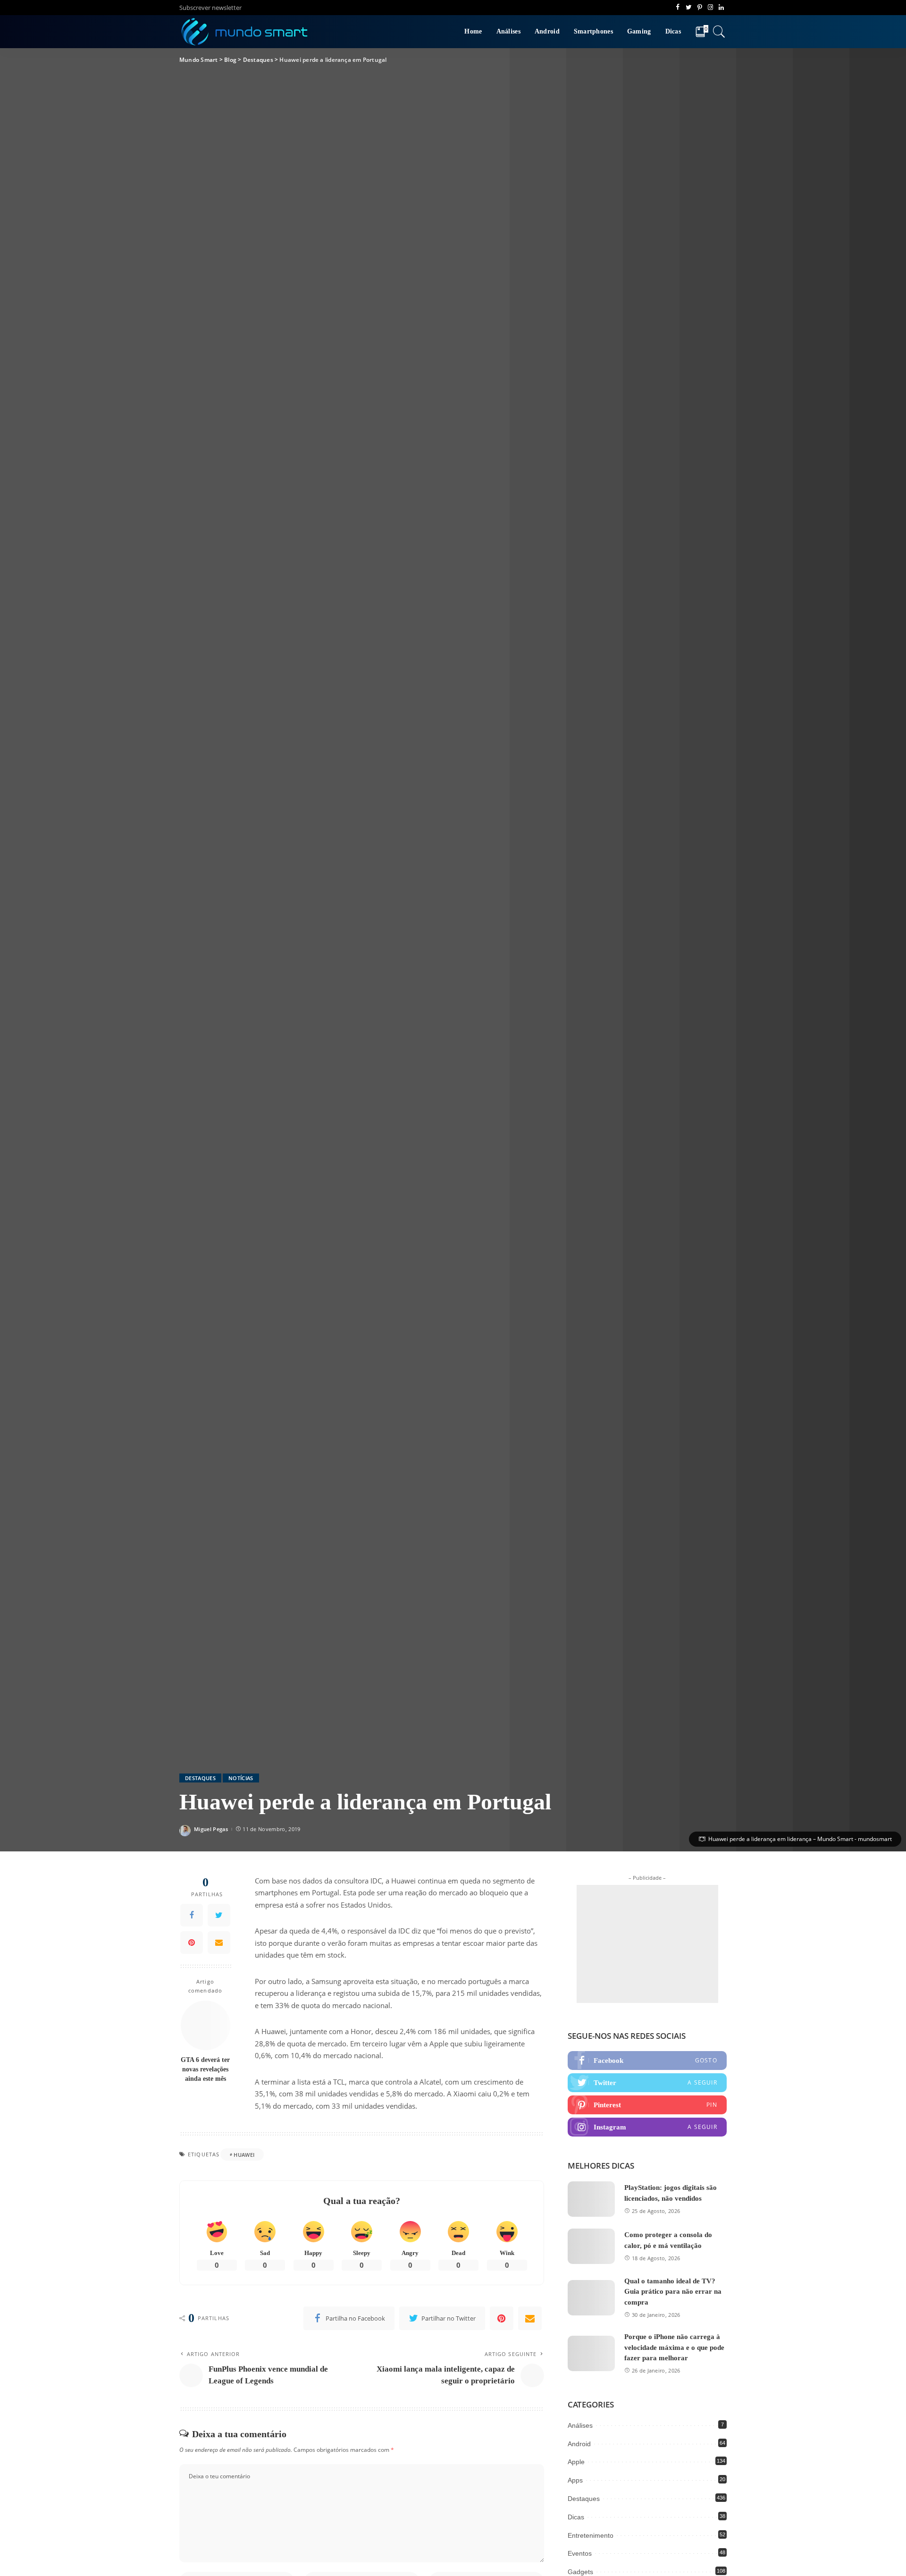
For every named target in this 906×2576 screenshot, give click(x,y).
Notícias (241, 1778)
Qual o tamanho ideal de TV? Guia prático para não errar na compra (673, 2292)
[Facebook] (192, 1915)
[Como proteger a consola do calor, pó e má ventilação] (591, 2246)
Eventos (580, 2553)
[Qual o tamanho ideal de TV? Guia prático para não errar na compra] (591, 2298)
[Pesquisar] (719, 32)
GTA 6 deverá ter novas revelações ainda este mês (205, 2069)
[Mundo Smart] (245, 32)
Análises (580, 2425)
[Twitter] (219, 1915)
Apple (576, 2462)
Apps (575, 2480)
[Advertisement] (647, 1944)
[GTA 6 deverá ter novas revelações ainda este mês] (206, 2025)
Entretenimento (591, 2535)
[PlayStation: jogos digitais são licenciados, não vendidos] (591, 2199)
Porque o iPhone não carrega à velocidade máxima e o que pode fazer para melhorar (674, 2347)
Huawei (244, 2155)
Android (579, 2444)
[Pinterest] (192, 1943)
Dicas (576, 2517)
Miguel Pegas (211, 1829)
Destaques (200, 1778)
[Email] (219, 1943)
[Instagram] (647, 2127)
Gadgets (580, 2572)
